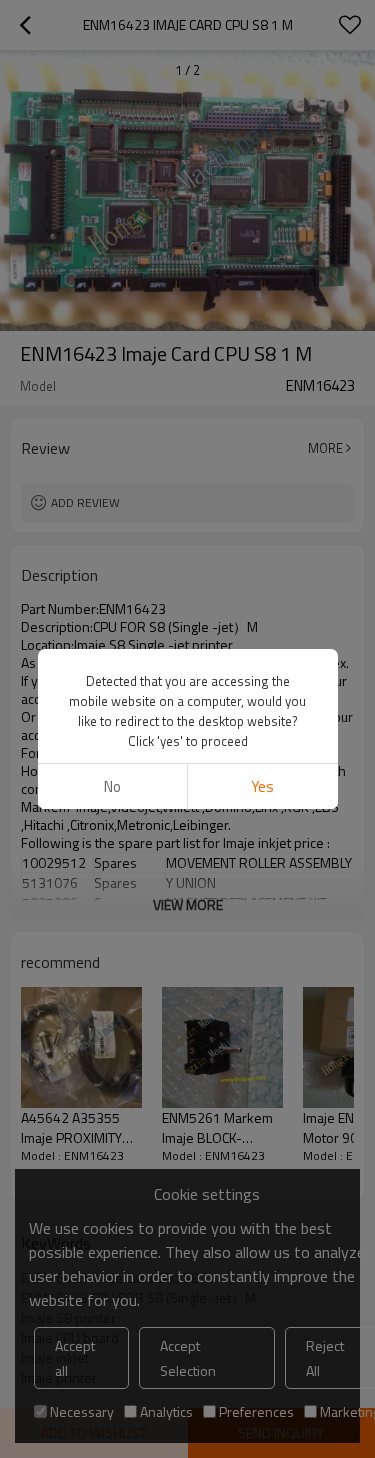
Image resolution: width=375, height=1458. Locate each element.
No (112, 786)
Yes (262, 786)
